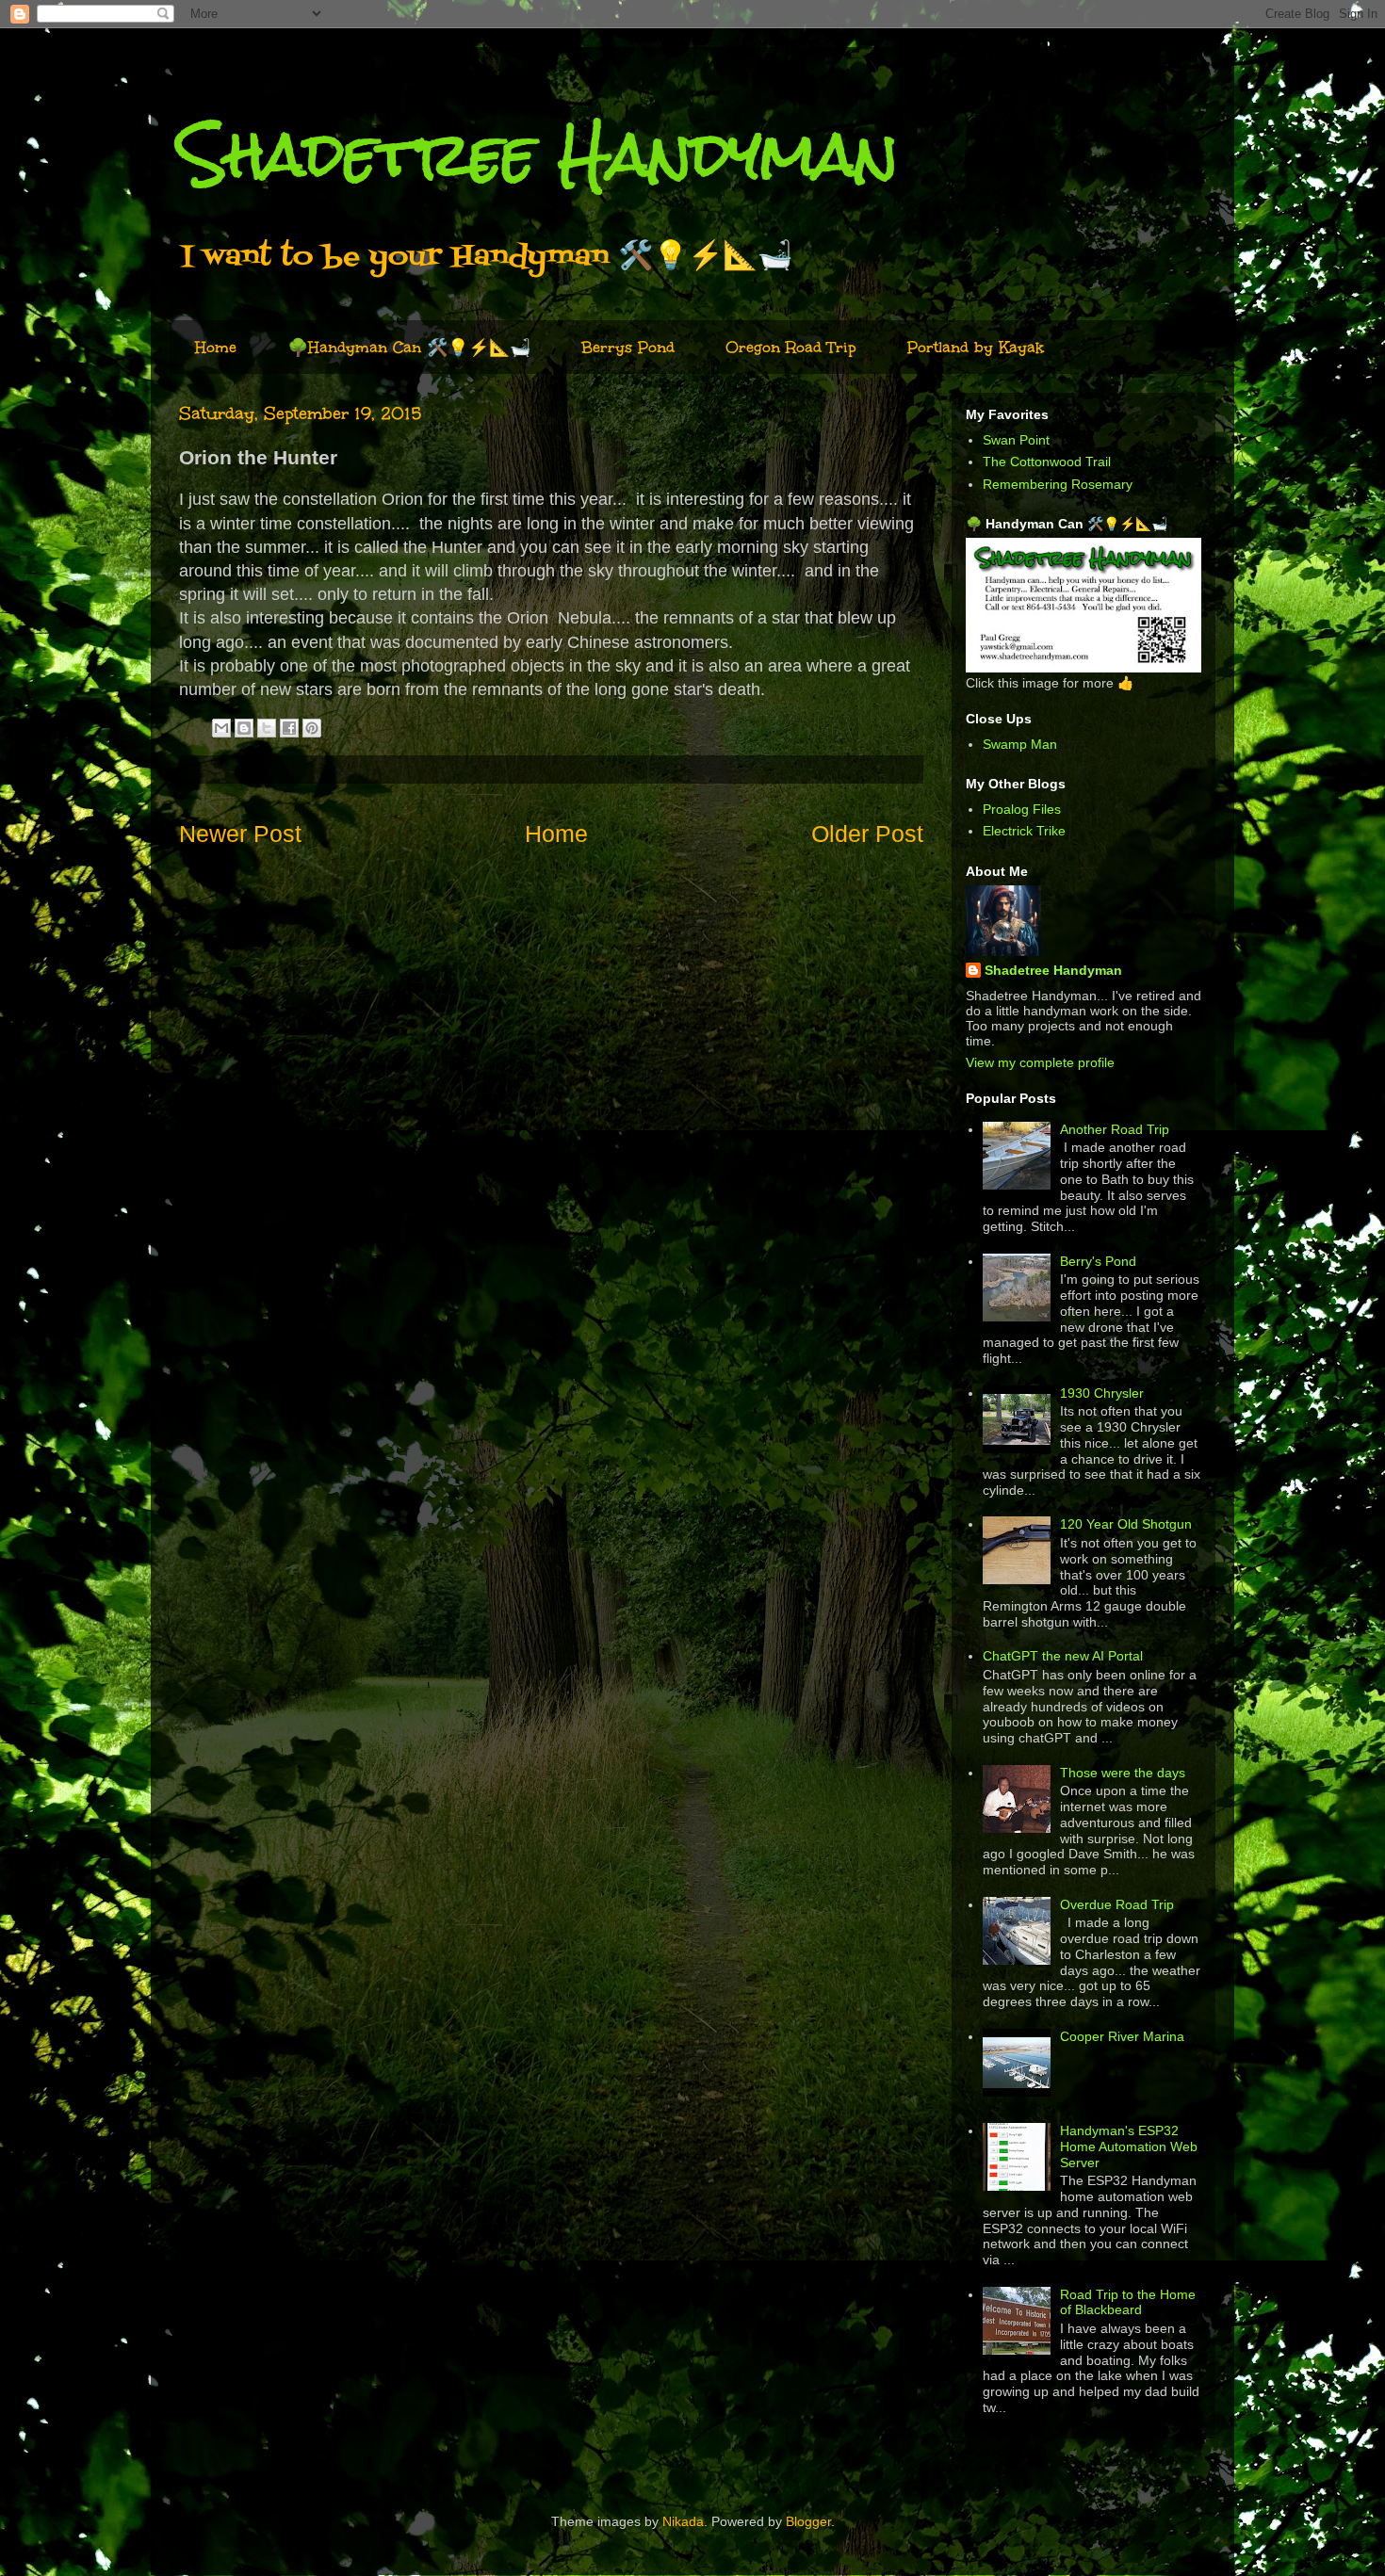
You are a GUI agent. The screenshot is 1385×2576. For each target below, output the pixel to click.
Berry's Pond (1098, 1261)
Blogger (808, 2521)
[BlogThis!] (244, 728)
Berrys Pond (628, 347)
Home (216, 347)
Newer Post (240, 834)
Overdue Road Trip (1117, 1904)
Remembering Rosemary (1058, 484)
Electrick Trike (1024, 831)
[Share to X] (267, 728)
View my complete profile (1040, 1062)
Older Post (867, 834)
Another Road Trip (1115, 1129)
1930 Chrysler (1102, 1393)
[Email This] (221, 728)
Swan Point (1016, 440)
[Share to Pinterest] (312, 728)
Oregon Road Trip (791, 347)
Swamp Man (1020, 744)
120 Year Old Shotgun (1126, 1524)
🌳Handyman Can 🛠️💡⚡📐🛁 (409, 347)
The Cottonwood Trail (1047, 462)
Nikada (683, 2521)
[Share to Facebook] (289, 728)
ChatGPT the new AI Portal (1063, 1656)
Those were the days (1123, 1773)
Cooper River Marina (1122, 2036)
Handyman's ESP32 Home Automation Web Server (1129, 2147)
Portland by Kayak (976, 347)
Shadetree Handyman (538, 154)
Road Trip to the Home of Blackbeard (1128, 2302)
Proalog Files (1022, 809)
